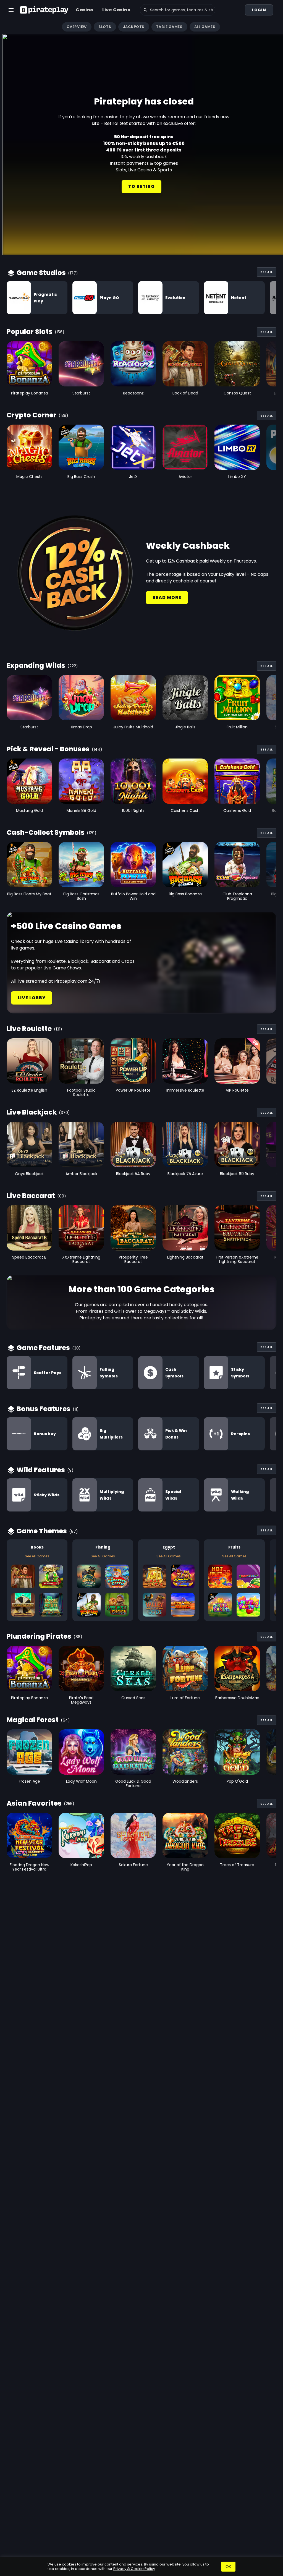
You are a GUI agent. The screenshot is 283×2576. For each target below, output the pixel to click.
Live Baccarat (31, 1196)
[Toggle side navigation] (11, 10)
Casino (84, 10)
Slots (105, 27)
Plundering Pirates (39, 1636)
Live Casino (116, 10)
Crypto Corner (32, 415)
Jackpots (134, 27)
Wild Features (41, 1470)
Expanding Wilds (36, 665)
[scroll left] (7, 27)
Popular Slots (30, 332)
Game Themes (42, 1531)
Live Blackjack (32, 1112)
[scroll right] (276, 27)
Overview (77, 27)
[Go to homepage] (44, 10)
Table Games (169, 27)
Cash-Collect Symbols (46, 832)
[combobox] (178, 10)
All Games (205, 27)
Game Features (43, 1348)
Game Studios (41, 273)
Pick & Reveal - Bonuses (48, 749)
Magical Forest (33, 1720)
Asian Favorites (34, 1803)
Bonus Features (44, 1409)
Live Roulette (29, 1029)
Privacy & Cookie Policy (134, 2569)
